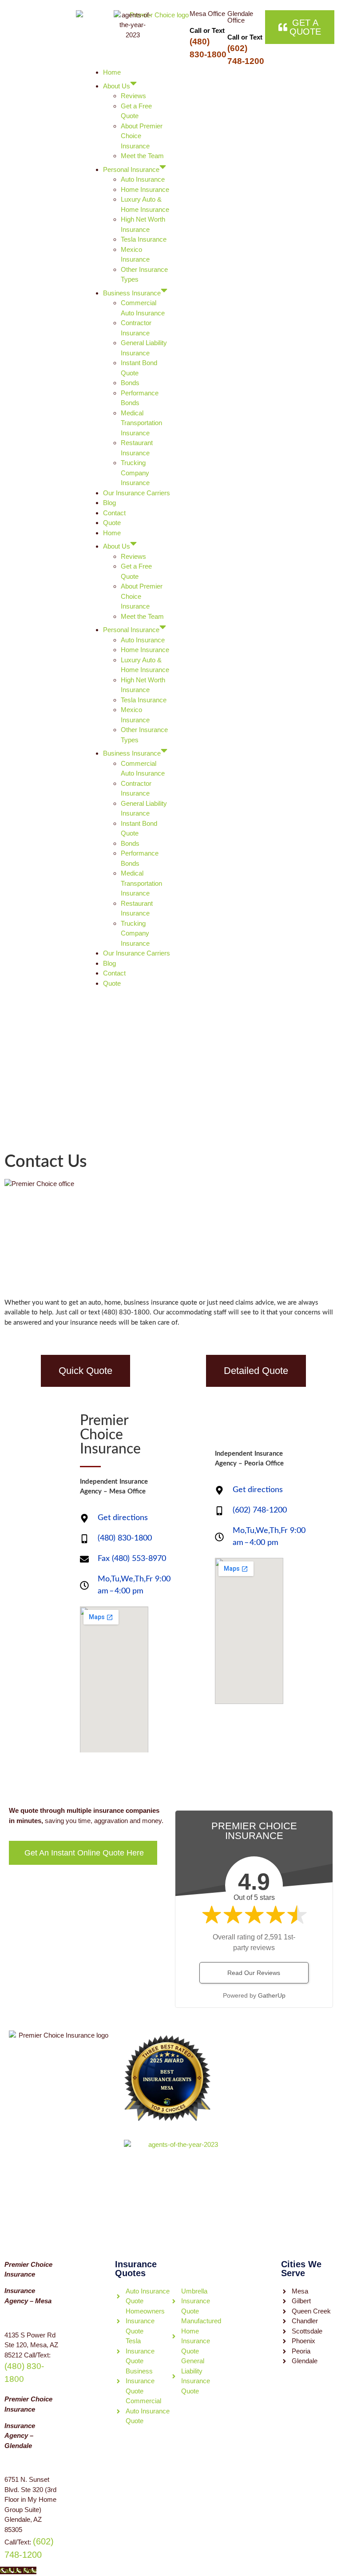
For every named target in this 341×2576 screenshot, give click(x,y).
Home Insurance (145, 189)
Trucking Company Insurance (135, 473)
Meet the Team (142, 156)
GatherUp (272, 1995)
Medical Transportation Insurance (141, 423)
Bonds (130, 383)
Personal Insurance (131, 169)
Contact (114, 513)
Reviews (133, 96)
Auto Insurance (143, 179)
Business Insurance (132, 293)
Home (112, 72)
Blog (109, 503)
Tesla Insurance (144, 239)
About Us (117, 86)
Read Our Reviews (254, 1973)
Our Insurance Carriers (137, 493)
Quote (112, 523)
